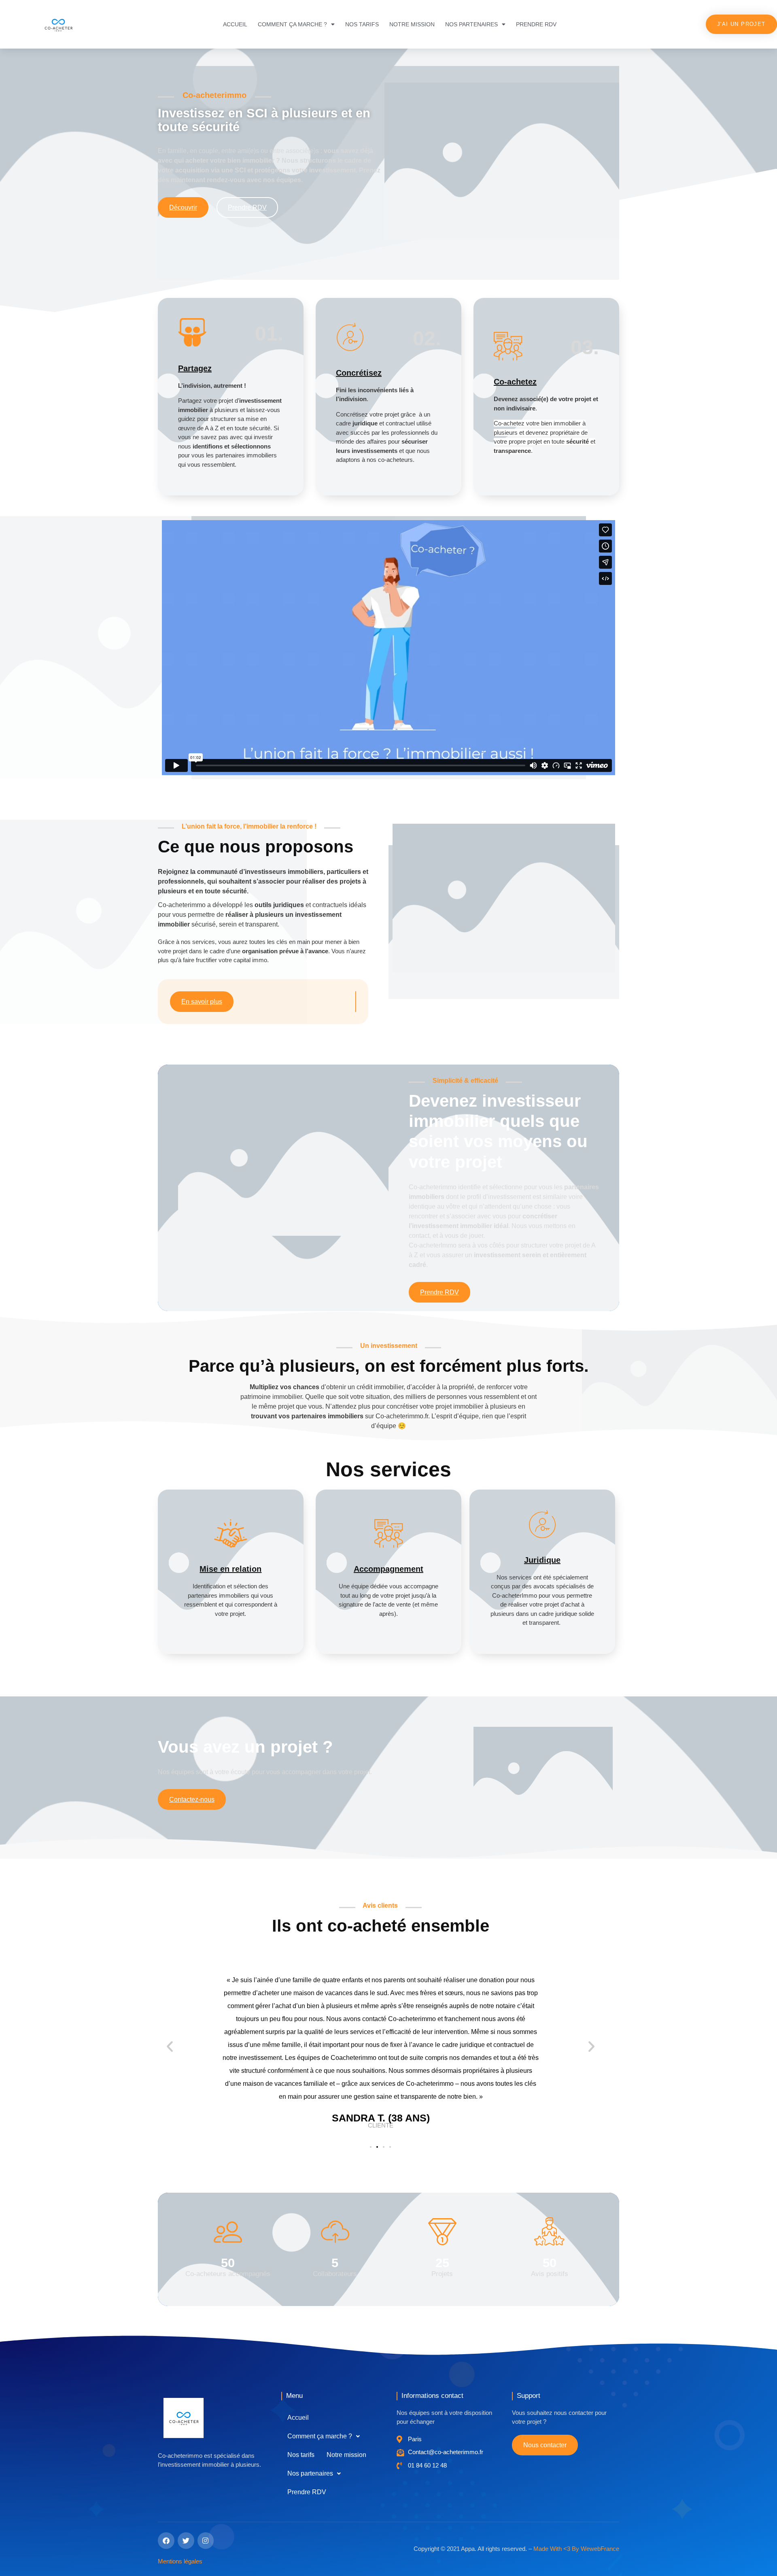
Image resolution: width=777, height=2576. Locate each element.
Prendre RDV (536, 24)
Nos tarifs (362, 24)
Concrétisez (359, 373)
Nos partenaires (471, 24)
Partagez (195, 368)
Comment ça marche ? (292, 24)
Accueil (235, 24)
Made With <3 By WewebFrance (576, 2549)
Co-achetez (515, 382)
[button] (170, 2046)
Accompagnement (388, 1569)
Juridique (542, 1560)
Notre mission (412, 24)
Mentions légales (180, 2561)
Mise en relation (230, 1569)
